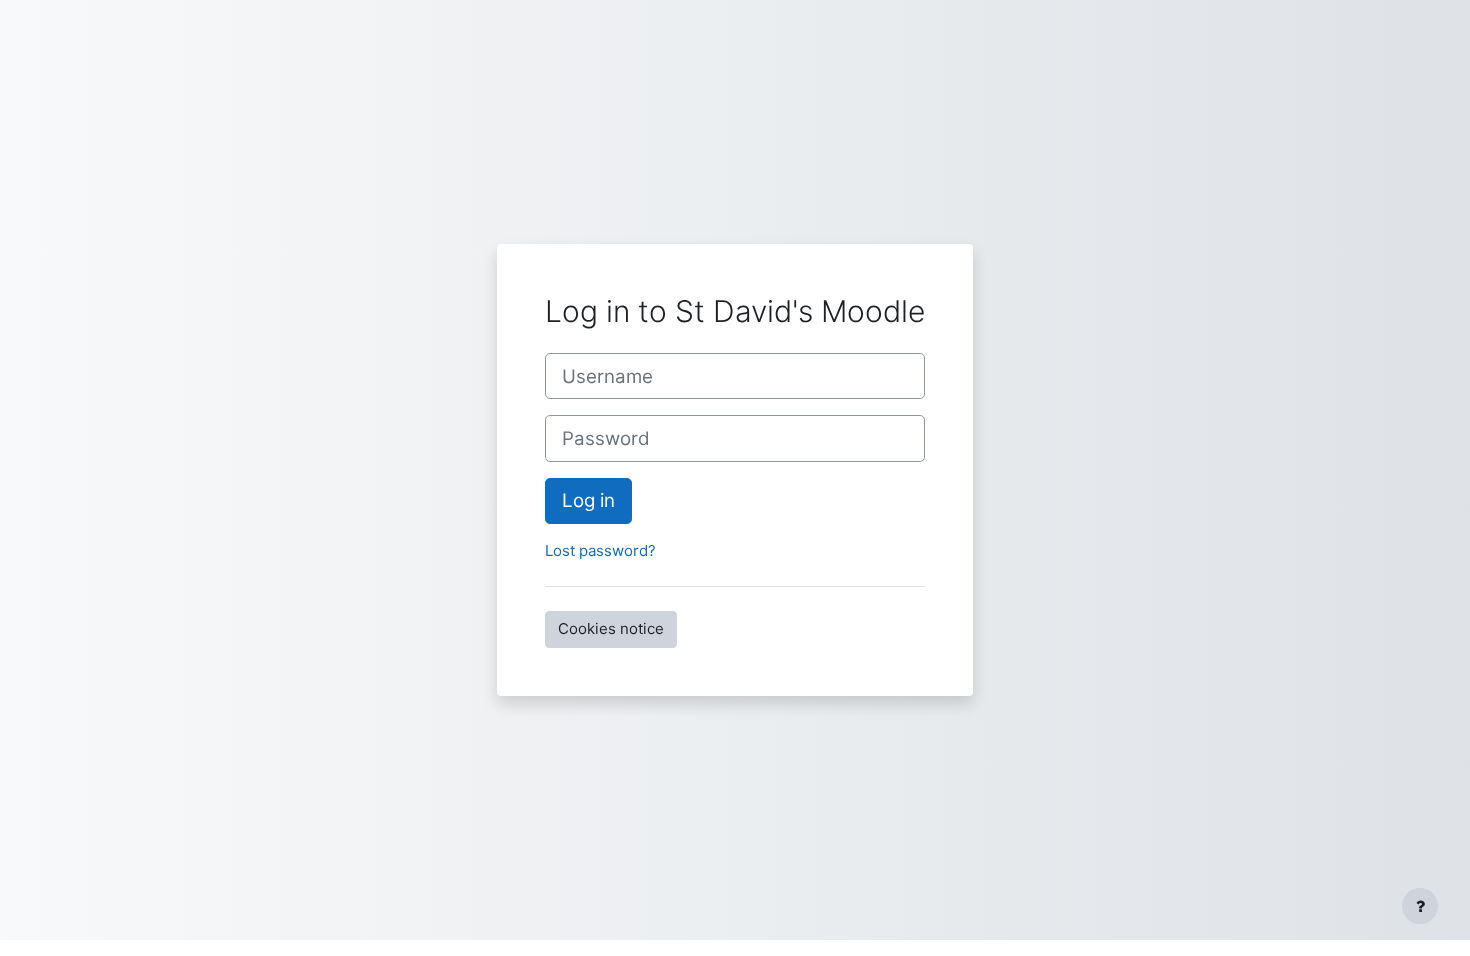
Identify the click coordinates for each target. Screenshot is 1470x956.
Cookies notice (611, 628)
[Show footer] (1420, 906)
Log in (588, 500)
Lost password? (600, 550)
